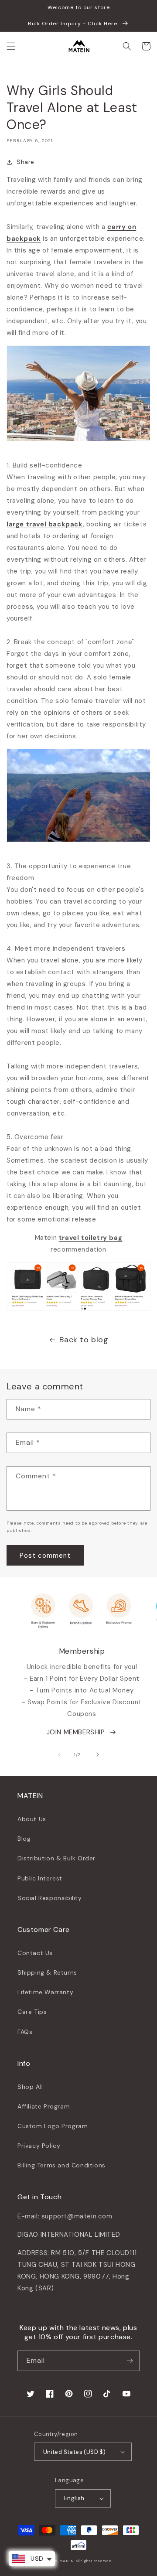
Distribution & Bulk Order (56, 1858)
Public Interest (40, 1878)
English (74, 2498)
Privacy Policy (39, 2146)
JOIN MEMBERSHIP (76, 1732)
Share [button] (26, 162)
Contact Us (35, 1953)
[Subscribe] (130, 2361)
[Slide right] (98, 1754)
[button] (11, 46)
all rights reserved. (94, 2561)
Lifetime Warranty (45, 1992)
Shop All (30, 2087)
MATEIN (67, 2561)
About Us (32, 1819)
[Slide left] (59, 1754)
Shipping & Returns (47, 1972)
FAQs (25, 2032)
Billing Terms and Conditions (61, 2165)
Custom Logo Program (53, 2126)
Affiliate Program (44, 2106)
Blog (24, 1839)
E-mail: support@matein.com (65, 2216)
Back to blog (84, 1340)
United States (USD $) (74, 2452)
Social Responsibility (50, 1898)
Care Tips (32, 2012)
